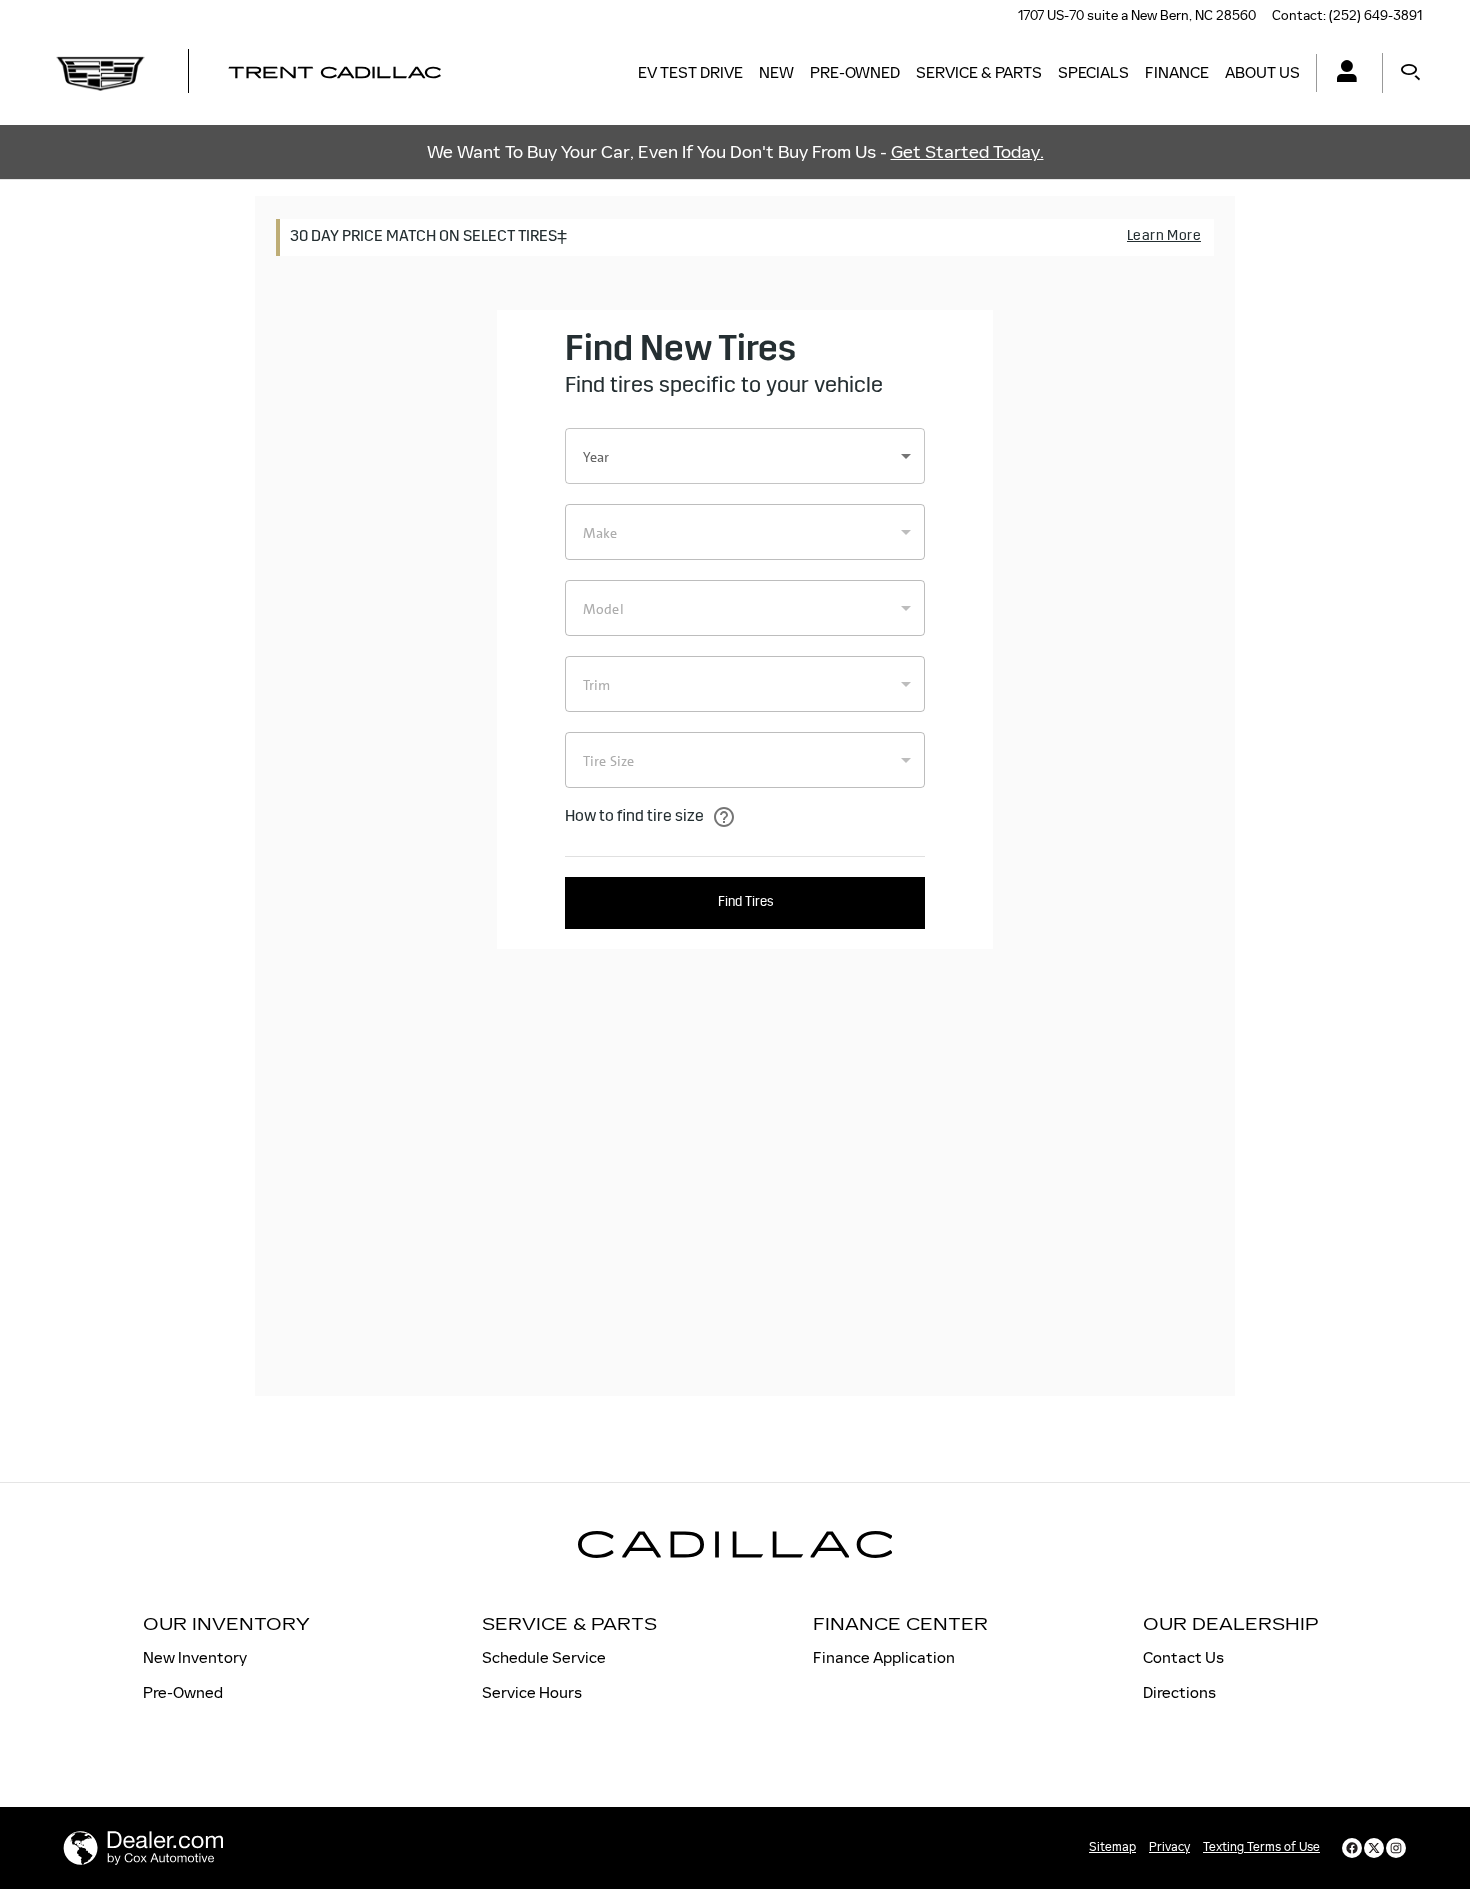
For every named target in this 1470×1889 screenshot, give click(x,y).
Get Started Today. (967, 152)
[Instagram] (1396, 1848)
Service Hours (532, 1692)
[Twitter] (1374, 1848)
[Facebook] (1352, 1848)
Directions (1179, 1692)
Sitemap (1112, 1847)
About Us (1262, 72)
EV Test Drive (690, 72)
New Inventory (195, 1657)
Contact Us (1183, 1657)
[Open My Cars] (1341, 73)
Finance (1177, 72)
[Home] (100, 73)
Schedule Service (544, 1657)
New (776, 72)
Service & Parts (979, 72)
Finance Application (884, 1657)
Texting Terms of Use (1261, 1847)
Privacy (1169, 1847)
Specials (1093, 72)
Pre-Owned (855, 72)
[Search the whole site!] (1410, 73)
